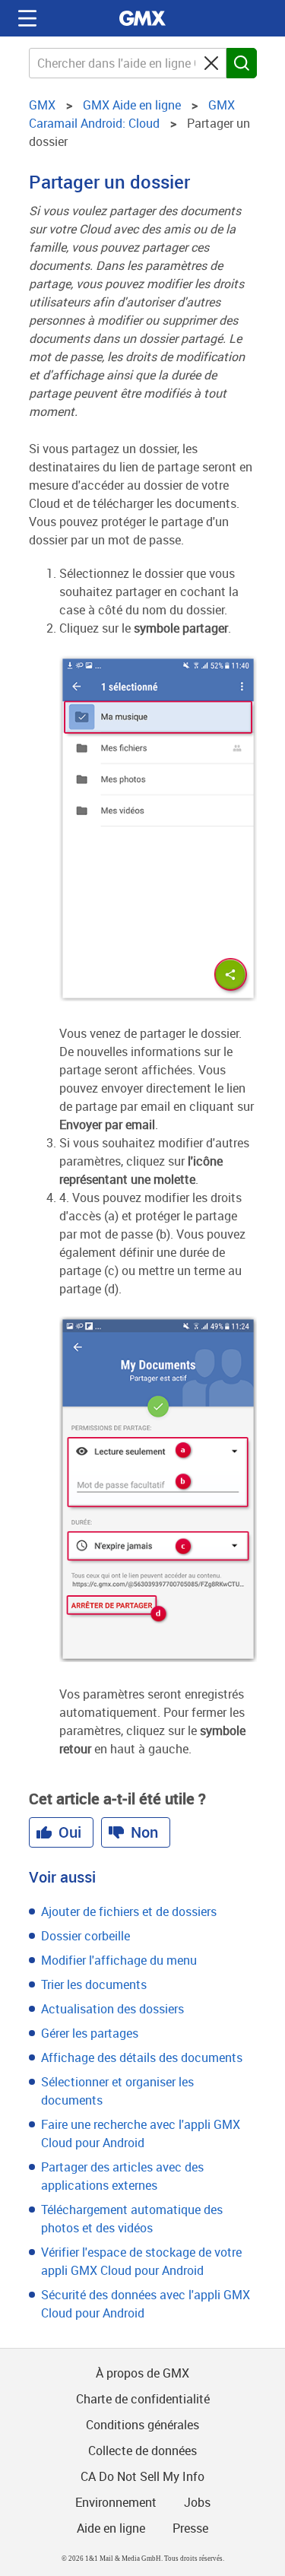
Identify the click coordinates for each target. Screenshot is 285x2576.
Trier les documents (94, 1984)
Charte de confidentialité (143, 2399)
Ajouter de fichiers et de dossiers (129, 1911)
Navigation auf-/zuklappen (27, 18)
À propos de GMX (142, 2373)
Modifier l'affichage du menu (119, 1960)
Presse (190, 2528)
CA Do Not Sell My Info (142, 2476)
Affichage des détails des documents (142, 2057)
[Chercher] (242, 63)
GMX (143, 18)
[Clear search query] (211, 63)
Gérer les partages (90, 2033)
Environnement (116, 2502)
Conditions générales (142, 2425)
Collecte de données (142, 2451)
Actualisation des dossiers (112, 2009)
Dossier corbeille (85, 1936)
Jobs (197, 2502)
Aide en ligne (111, 2528)
